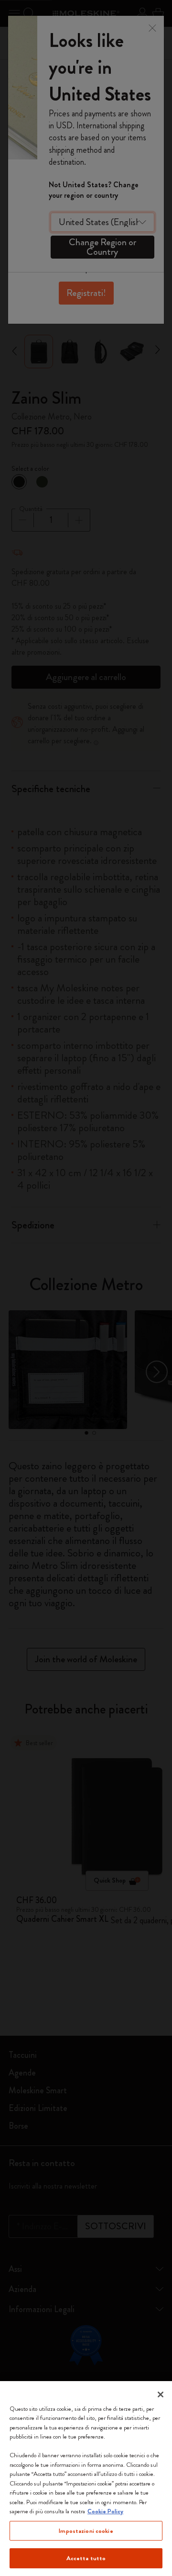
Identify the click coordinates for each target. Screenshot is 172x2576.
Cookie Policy (105, 2511)
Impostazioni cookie (86, 2531)
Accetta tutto (86, 2558)
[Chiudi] (161, 2394)
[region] (86, 2479)
